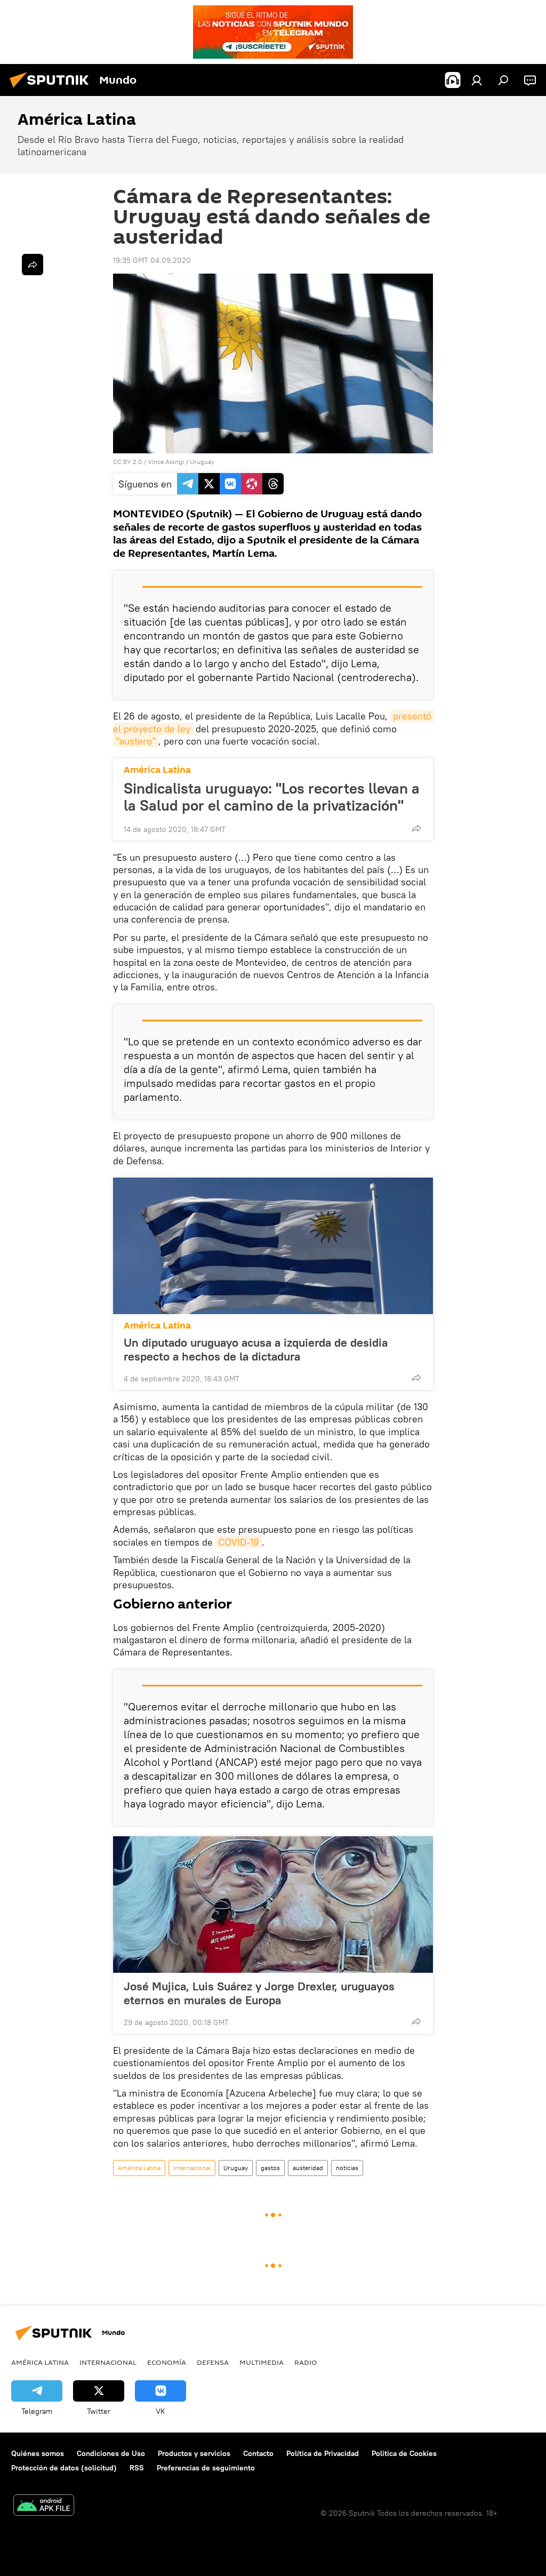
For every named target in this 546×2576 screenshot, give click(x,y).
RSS (137, 2468)
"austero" (136, 741)
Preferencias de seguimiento (206, 2468)
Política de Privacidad (323, 2453)
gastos (270, 2168)
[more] (416, 828)
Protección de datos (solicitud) (64, 2468)
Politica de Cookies (404, 2453)
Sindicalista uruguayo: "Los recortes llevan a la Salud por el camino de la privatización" (272, 797)
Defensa (213, 2362)
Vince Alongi (166, 462)
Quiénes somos (38, 2453)
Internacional (192, 2168)
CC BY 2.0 (127, 462)
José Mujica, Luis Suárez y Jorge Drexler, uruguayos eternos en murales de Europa (259, 1993)
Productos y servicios (194, 2453)
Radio (306, 2362)
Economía (167, 2362)
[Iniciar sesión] (477, 80)
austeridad (308, 2168)
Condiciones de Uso (111, 2453)
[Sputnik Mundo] (52, 89)
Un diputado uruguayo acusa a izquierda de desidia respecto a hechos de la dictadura (256, 1349)
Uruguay (202, 462)
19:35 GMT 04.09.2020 (152, 260)
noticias (347, 2168)
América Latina (157, 770)
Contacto (258, 2453)
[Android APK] (44, 2506)
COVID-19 (239, 1542)
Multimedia (262, 2362)
